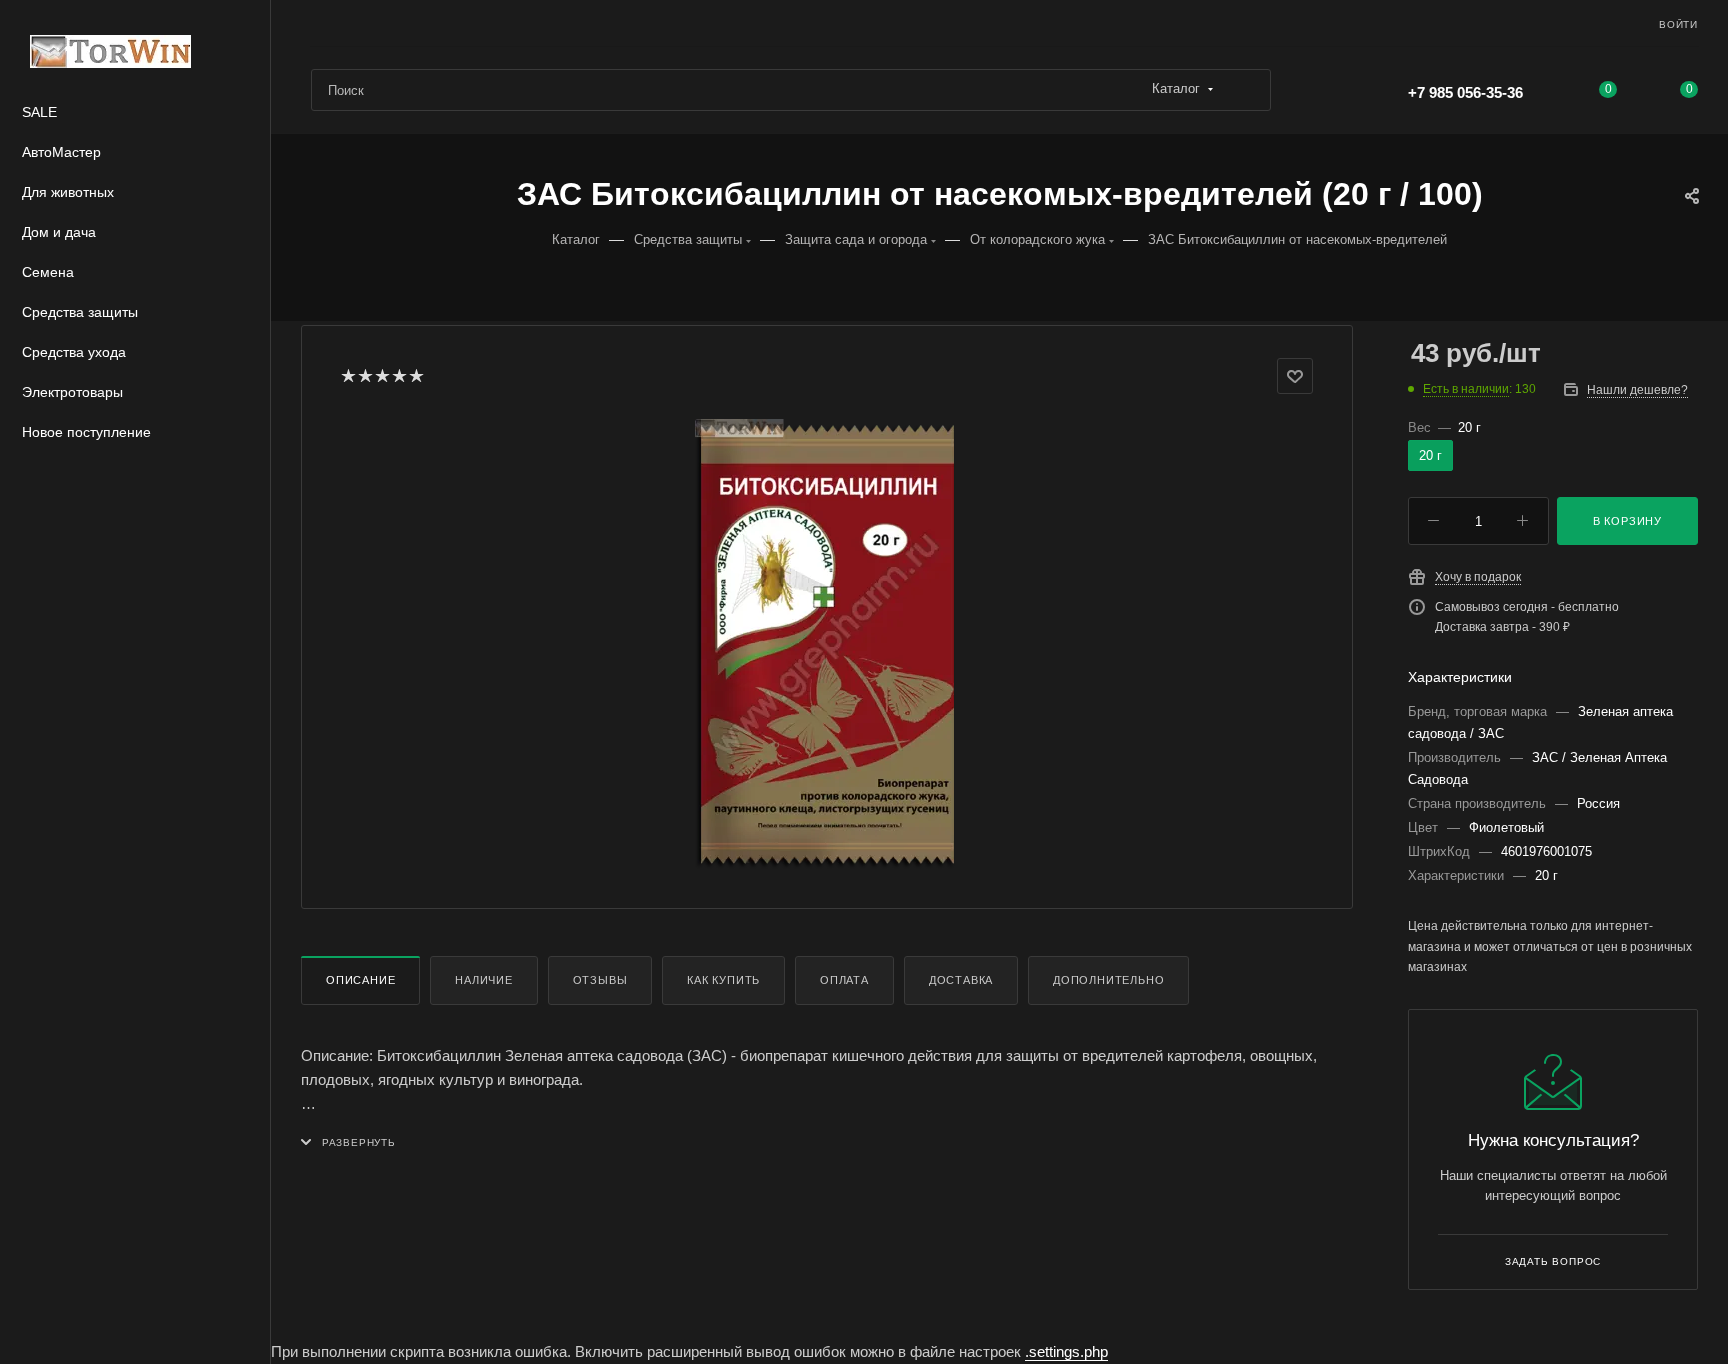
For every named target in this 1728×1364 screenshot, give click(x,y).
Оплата (844, 980)
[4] (398, 376)
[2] (364, 376)
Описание (360, 980)
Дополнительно (1108, 980)
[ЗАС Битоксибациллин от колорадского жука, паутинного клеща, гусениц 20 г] (827, 644)
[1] (347, 376)
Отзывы (600, 980)
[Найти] (1246, 90)
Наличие (484, 980)
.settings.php (1066, 1351)
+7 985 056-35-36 (1465, 92)
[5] (415, 376)
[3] (381, 376)
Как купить (723, 980)
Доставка (961, 980)
